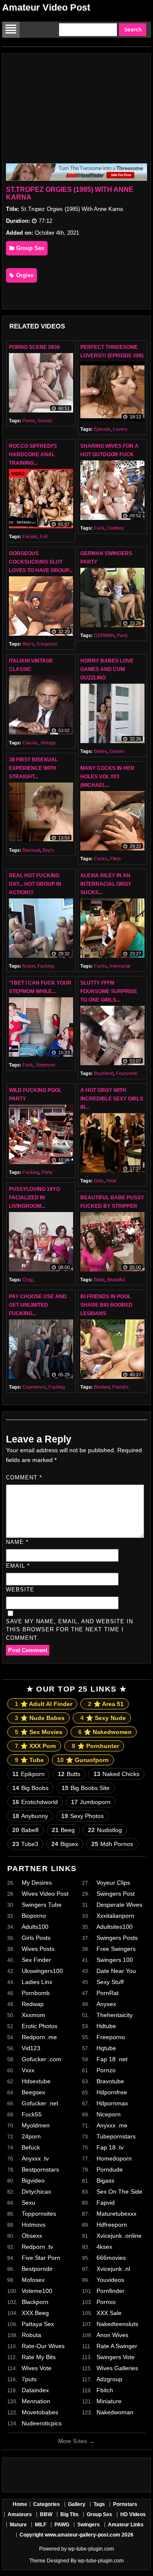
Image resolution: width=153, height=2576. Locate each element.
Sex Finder (36, 1960)
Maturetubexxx (116, 2214)
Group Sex (29, 248)
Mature (18, 2525)
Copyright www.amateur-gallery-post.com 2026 (76, 2535)
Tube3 (25, 1844)
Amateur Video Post (46, 7)
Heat (111, 1181)
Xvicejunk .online (119, 2236)
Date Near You (116, 1971)
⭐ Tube (29, 1760)
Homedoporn (114, 2158)
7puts (29, 2379)
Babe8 (25, 1830)
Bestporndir (37, 2269)
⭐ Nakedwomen (105, 1732)
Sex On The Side (119, 2192)
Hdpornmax (112, 2103)
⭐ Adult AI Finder (44, 1704)
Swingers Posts (117, 1938)
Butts (69, 1774)
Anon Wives (112, 2335)
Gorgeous (47, 644)
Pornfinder (110, 2291)
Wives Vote (37, 2368)
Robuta (31, 2335)
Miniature (109, 2401)
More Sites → (76, 2441)
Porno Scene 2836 (34, 347)
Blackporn (35, 2302)
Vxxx (28, 2070)
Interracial (120, 966)
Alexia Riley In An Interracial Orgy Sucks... (106, 884)
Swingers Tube (42, 1905)
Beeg (63, 1830)
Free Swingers (116, 1949)
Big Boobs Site (86, 1788)
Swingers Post (116, 1894)
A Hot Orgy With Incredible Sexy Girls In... (112, 1099)
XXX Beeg (35, 2313)
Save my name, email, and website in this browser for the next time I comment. (69, 1630)
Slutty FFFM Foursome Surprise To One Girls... (109, 991)
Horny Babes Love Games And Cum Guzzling (107, 669)
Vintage (48, 743)
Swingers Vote (116, 2357)
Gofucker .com (41, 2059)
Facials (30, 536)
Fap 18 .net (112, 2059)
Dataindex (35, 2390)
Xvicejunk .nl (113, 2269)
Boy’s (28, 644)
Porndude (110, 2169)
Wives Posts (38, 1949)
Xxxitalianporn (115, 1916)
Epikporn (28, 1774)
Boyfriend (104, 1073)
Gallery (77, 2504)
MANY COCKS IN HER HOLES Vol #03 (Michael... (107, 777)
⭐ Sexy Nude (103, 1718)
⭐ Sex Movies (39, 1732)
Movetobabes (40, 2412)
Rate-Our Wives (43, 2346)
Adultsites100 (115, 1927)
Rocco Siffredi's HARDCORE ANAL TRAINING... (33, 455)
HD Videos (133, 2514)
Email (18, 1566)
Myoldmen (36, 2125)
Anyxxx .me (112, 2125)
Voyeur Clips (113, 1883)
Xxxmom (33, 2015)
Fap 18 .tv (110, 2147)
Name (17, 1542)
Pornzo (106, 2070)
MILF (41, 2525)
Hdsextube (36, 2081)
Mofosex (33, 2280)
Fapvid (106, 2203)
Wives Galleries (117, 2368)
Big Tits (69, 2514)
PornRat (108, 1993)
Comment (24, 1477)
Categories (47, 2504)
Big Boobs (30, 1788)
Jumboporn (91, 1802)
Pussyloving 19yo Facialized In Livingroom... (34, 1198)
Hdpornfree (112, 2092)
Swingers (89, 2525)
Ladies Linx (37, 1982)
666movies (111, 2258)
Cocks (101, 859)
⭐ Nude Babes (40, 1718)
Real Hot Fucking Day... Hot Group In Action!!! (35, 884)
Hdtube (106, 2026)
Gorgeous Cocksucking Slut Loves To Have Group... (41, 562)
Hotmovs (34, 2225)
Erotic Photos (40, 2026)
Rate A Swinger (117, 2346)
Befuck (31, 2147)
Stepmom (45, 1065)
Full (44, 536)
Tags (99, 2504)
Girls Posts (36, 1938)
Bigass (105, 2180)
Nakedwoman (115, 2412)
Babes (101, 751)
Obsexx (32, 2236)
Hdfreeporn (112, 2225)
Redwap (33, 2004)
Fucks (101, 966)
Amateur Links (126, 2525)
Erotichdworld (35, 1802)
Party (122, 635)
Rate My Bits (39, 2357)
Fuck (99, 528)
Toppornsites (39, 2214)
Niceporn (109, 2114)
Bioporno (34, 1916)
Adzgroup (109, 2379)
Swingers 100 (115, 1960)
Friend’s (120, 1387)
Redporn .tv (37, 2247)
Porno (29, 421)
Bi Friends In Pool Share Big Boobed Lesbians (106, 1305)
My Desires (37, 1883)
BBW (46, 2514)
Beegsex (33, 2092)
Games (117, 751)
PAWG (62, 2525)
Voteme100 (37, 2291)
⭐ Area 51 (106, 1704)
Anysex (106, 2004)
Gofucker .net (40, 2103)
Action (28, 966)
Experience (34, 1387)
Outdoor (116, 528)
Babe (99, 1280)
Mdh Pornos (112, 1844)
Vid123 (31, 2048)
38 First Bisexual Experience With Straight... (33, 768)
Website (20, 1590)
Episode (102, 429)
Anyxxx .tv (35, 2158)
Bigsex (65, 1844)
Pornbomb (36, 1993)
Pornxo (106, 2302)
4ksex (104, 2247)
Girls (99, 1181)
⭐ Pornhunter (95, 1746)
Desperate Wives (119, 1905)
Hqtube (106, 2048)
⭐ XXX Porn (35, 1746)
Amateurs (20, 2514)
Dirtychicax (36, 2192)
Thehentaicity (115, 2015)
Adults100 (35, 1927)
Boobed (102, 1387)
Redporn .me (39, 2037)
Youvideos (110, 2280)
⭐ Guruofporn (83, 1760)
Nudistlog (105, 1830)
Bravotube (110, 2081)
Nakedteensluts (117, 2324)
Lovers (120, 429)
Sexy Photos (82, 1816)
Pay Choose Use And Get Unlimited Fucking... (38, 1305)
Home (20, 2504)
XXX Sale (109, 2313)
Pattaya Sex (38, 2324)
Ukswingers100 (42, 1971)
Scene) (45, 421)
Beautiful (116, 1280)
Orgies (24, 275)
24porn (31, 2136)
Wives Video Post (45, 1894)
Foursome (127, 1073)
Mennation (36, 2401)
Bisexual (31, 850)
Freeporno (111, 2037)
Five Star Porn (41, 2258)
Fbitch (105, 2390)
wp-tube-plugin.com (91, 2549)
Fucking (46, 966)
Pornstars (125, 2504)
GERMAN (104, 635)
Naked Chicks (116, 1774)
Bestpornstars (40, 2169)
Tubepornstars (116, 2136)
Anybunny (30, 1816)
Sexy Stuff (110, 1982)
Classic (30, 743)
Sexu (28, 2203)
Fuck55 (32, 2114)
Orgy (28, 1280)
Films (116, 859)
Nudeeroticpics (42, 2423)
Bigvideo (33, 2180)
